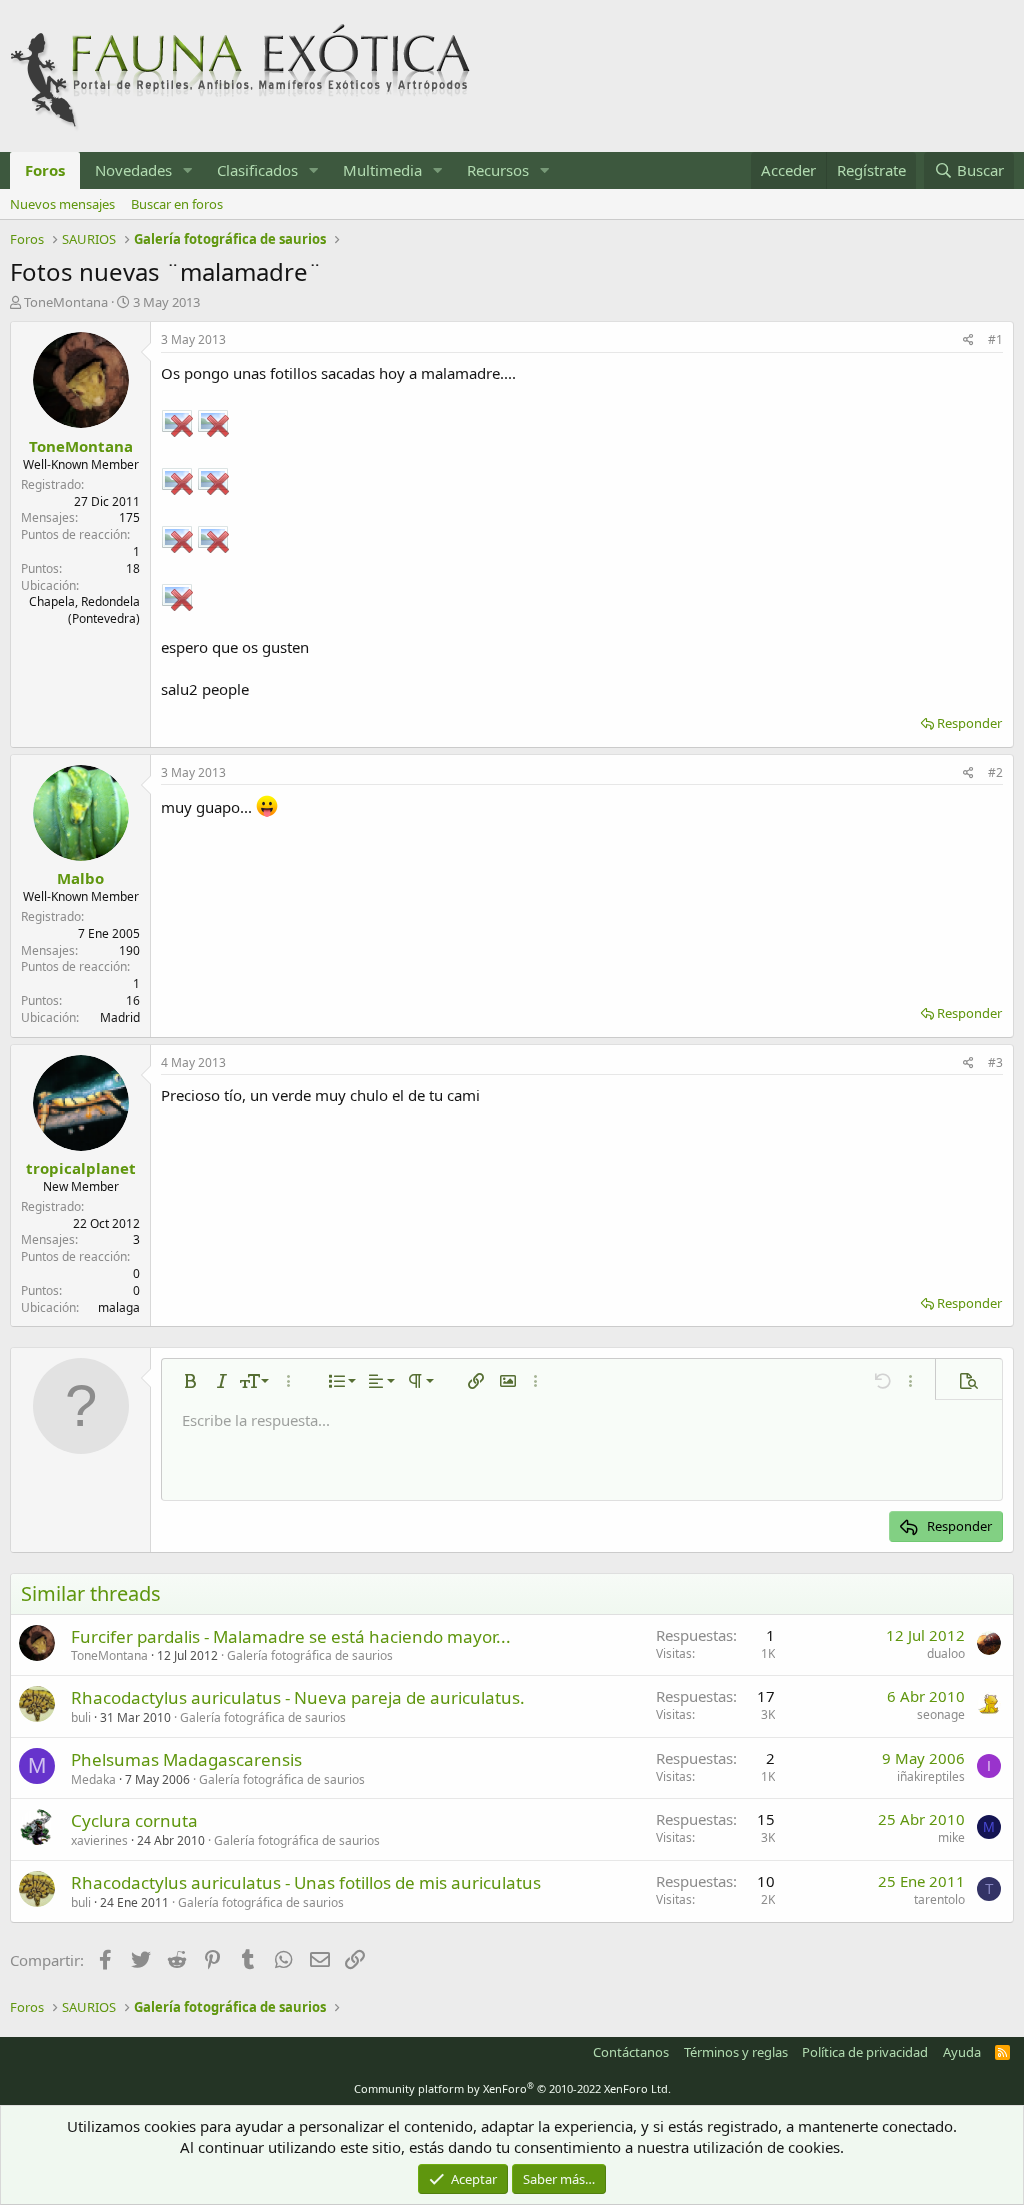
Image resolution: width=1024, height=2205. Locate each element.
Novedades (133, 170)
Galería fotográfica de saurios (310, 1655)
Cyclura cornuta (134, 1820)
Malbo (80, 878)
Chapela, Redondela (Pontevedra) (84, 610)
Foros (45, 170)
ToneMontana (66, 302)
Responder (969, 723)
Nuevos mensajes (62, 204)
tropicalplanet (81, 1168)
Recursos (498, 170)
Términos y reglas (736, 2052)
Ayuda (962, 2052)
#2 (995, 772)
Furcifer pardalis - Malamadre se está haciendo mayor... (291, 1636)
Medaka (93, 1779)
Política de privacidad (865, 2052)
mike (951, 1837)
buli (81, 1717)
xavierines (99, 1840)
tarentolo (939, 1899)
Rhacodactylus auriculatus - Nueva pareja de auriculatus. (298, 1697)
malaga (119, 1307)
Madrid (120, 1017)
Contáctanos (631, 2052)
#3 (995, 1062)
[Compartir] (968, 340)
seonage (941, 1714)
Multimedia (382, 170)
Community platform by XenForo (512, 2088)
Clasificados (257, 170)
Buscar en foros (177, 204)
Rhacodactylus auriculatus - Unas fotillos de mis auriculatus (306, 1882)
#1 (995, 339)
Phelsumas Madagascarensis (186, 1759)
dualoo (946, 1653)
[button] (188, 170)
